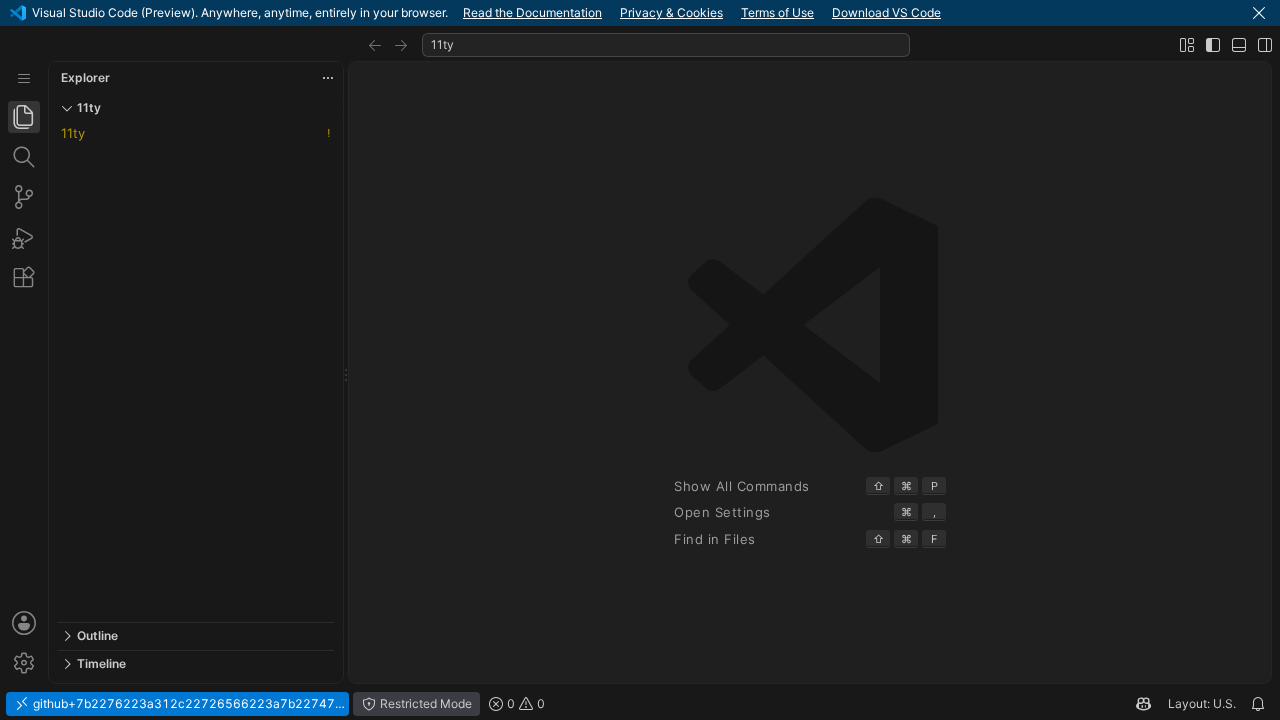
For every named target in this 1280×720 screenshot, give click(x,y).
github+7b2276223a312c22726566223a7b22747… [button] (187, 703)
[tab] (24, 117)
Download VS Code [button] (886, 12)
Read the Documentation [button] (532, 12)
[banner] (640, 13)
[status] (640, 704)
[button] (1259, 13)
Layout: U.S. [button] (1202, 703)
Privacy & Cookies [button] (671, 12)
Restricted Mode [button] (424, 703)
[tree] (195, 372)
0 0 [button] (524, 703)
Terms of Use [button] (777, 12)
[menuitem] (24, 78)
